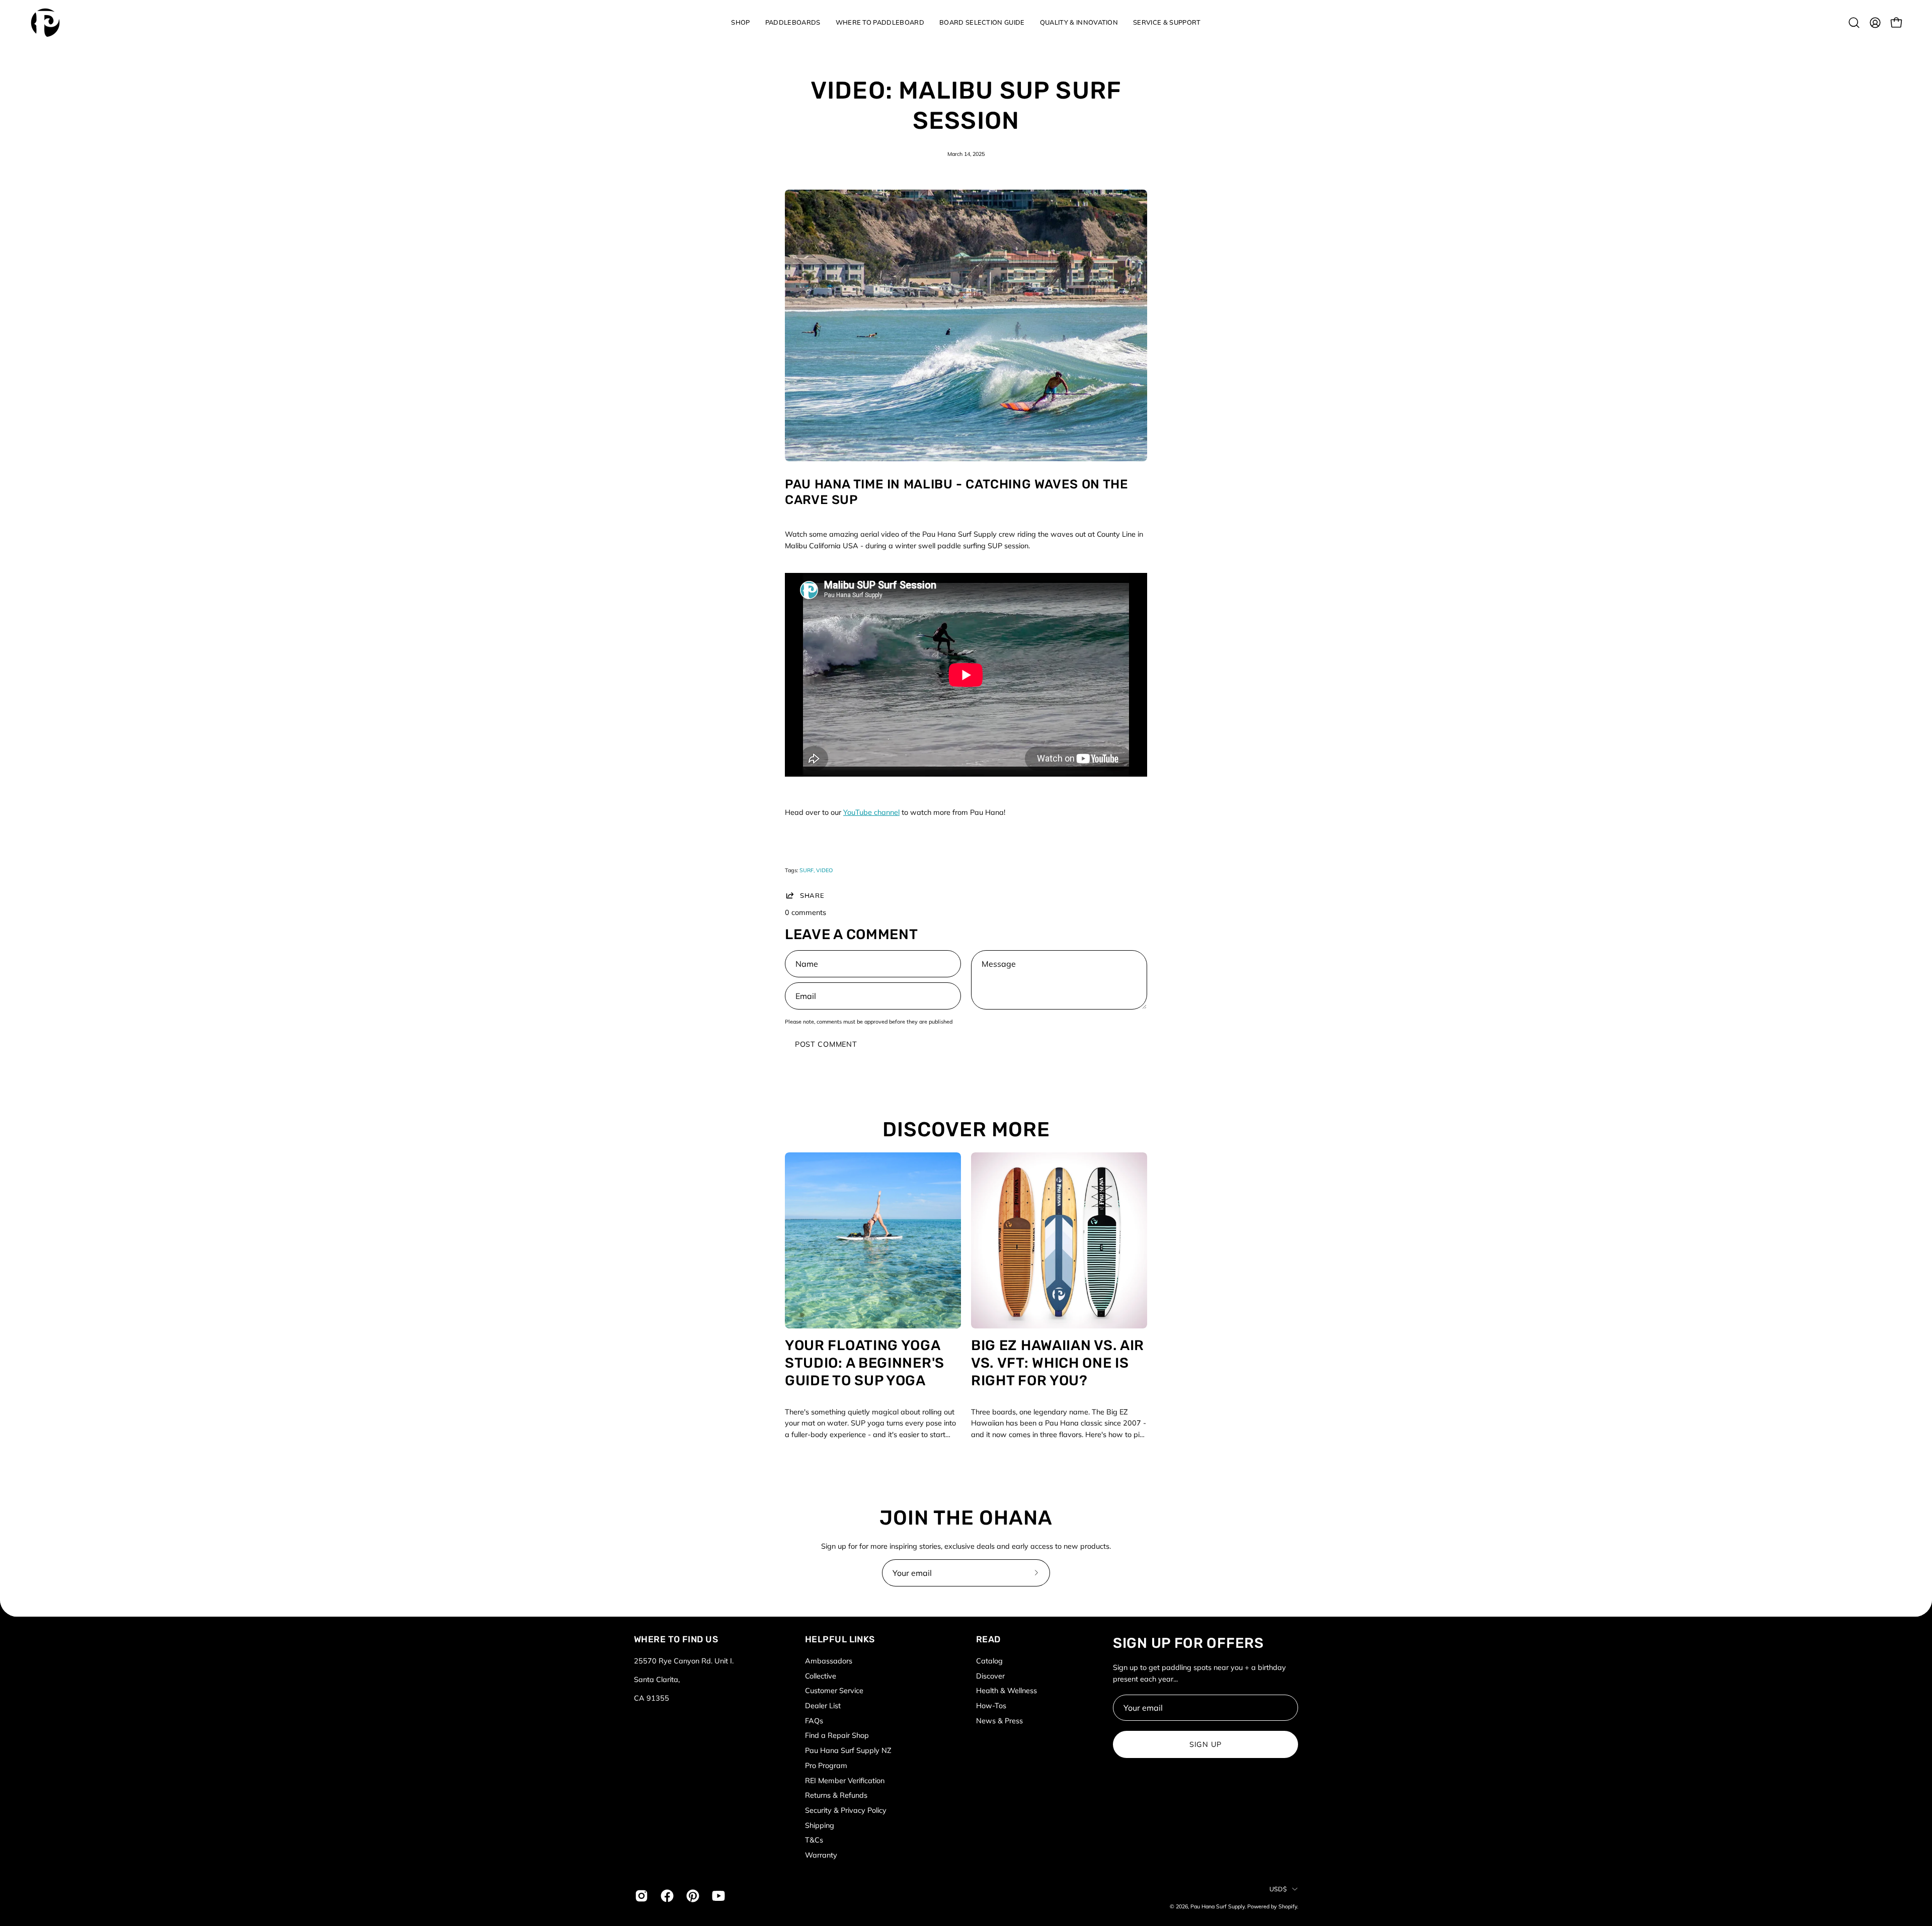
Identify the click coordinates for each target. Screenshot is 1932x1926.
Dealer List (823, 1706)
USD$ (1278, 1889)
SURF (807, 870)
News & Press (999, 1721)
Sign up (1205, 1744)
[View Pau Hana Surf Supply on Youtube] (717, 1896)
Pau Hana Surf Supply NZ (848, 1750)
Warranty (821, 1855)
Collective (821, 1676)
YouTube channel (871, 812)
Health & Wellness (1007, 1691)
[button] (740, 23)
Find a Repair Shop (837, 1735)
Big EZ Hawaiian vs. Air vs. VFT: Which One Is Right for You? (1058, 1363)
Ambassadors (829, 1661)
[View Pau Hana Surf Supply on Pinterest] (692, 1896)
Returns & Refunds (836, 1795)
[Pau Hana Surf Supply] (45, 23)
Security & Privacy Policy (846, 1810)
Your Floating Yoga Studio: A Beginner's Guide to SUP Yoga (865, 1363)
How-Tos (991, 1706)
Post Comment (826, 1044)
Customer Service (834, 1691)
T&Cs (814, 1840)
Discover (990, 1676)
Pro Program (826, 1766)
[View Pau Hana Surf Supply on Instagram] (640, 1896)
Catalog (989, 1661)
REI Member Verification (845, 1780)
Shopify (1288, 1906)
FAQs (814, 1721)
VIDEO (824, 870)
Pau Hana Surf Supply (1218, 1906)
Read (988, 1639)
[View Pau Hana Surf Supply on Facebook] (666, 1896)
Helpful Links (840, 1639)
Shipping (820, 1825)
